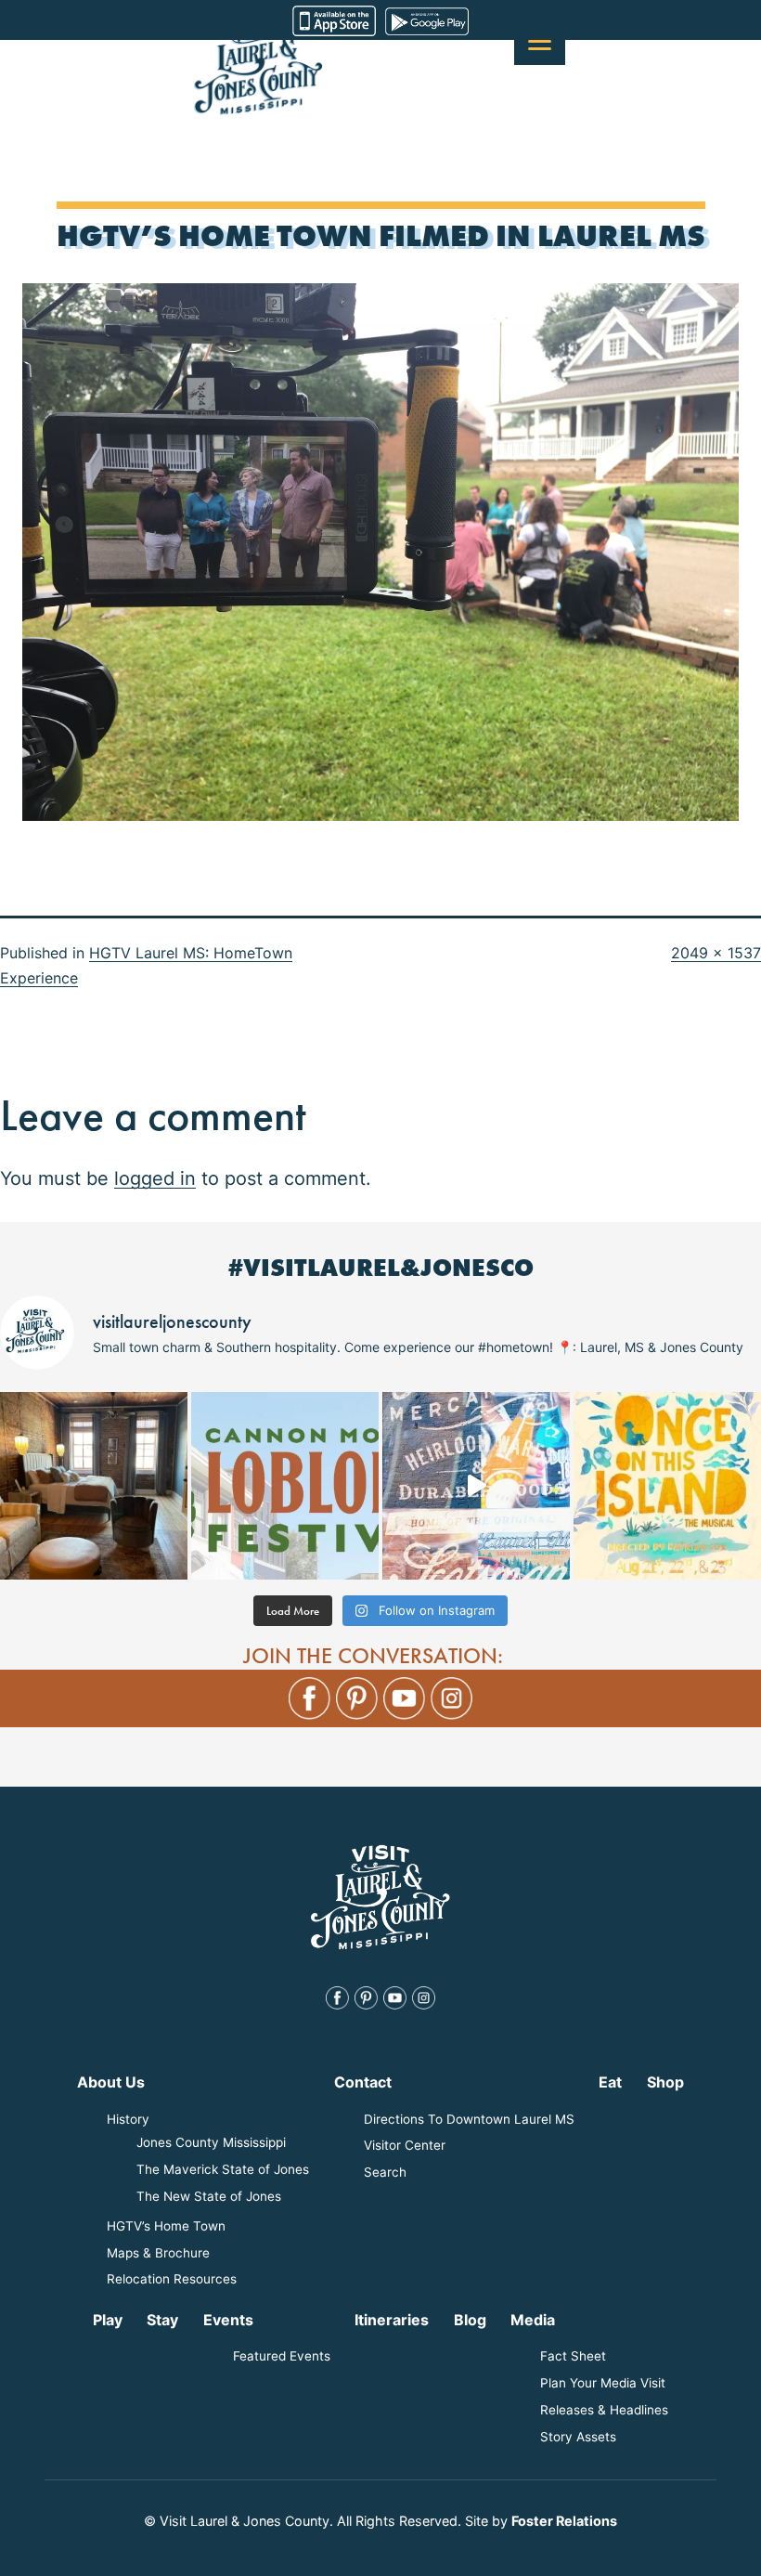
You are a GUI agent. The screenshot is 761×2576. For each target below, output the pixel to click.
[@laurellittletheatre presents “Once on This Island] (667, 1486)
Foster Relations (564, 2521)
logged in (155, 1178)
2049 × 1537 (716, 953)
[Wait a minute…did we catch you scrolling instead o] (94, 1486)
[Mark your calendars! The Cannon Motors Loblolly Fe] (285, 1486)
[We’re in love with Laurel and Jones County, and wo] (476, 1486)
